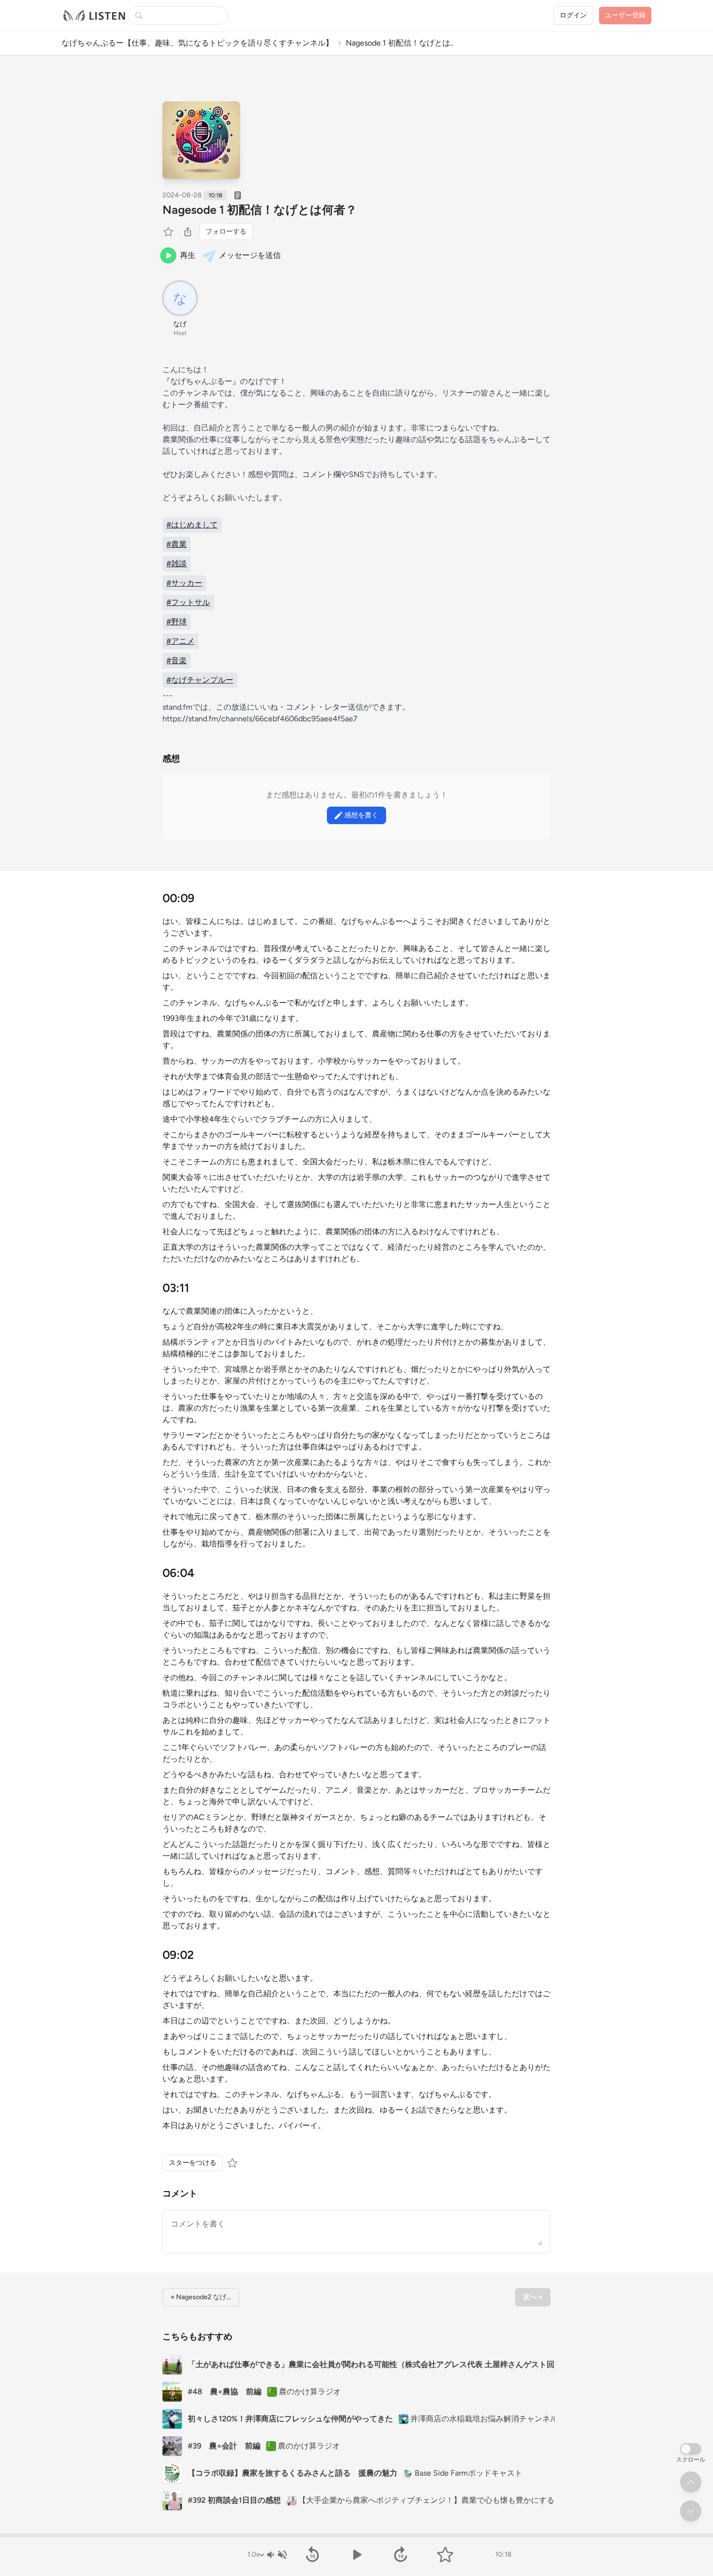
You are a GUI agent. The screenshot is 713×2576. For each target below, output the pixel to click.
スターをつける (193, 2163)
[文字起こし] (238, 195)
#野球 (177, 622)
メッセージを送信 (250, 255)
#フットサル (188, 602)
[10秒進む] (401, 2555)
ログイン (573, 15)
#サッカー (184, 583)
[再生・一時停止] (356, 2555)
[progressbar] (356, 2535)
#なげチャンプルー (200, 680)
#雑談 (177, 564)
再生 (188, 255)
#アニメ (180, 641)
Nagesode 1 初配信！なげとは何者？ (260, 210)
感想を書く (361, 815)
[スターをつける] (169, 232)
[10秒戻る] (312, 2555)
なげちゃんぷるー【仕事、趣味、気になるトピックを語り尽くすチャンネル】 (197, 43)
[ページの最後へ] (691, 2511)
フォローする (226, 231)
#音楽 (177, 660)
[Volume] (276, 2555)
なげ (180, 324)
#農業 (177, 544)
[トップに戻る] (691, 2482)
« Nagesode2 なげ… (201, 2297)
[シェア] (188, 232)
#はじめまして (192, 525)
